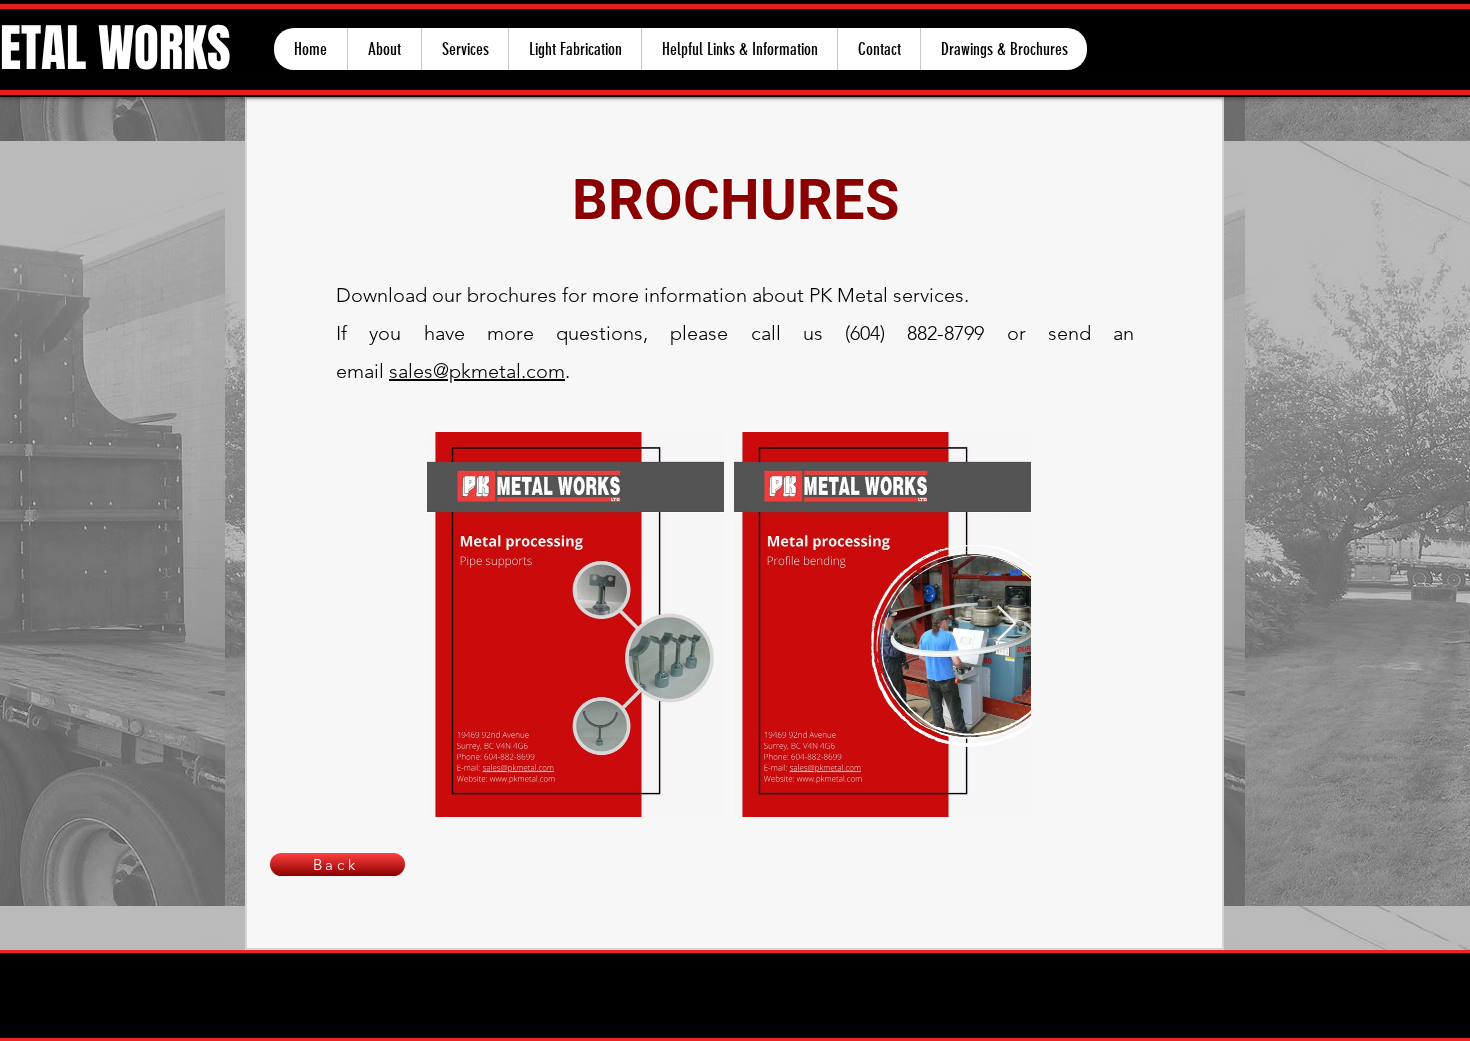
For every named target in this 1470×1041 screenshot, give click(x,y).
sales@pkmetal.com (477, 371)
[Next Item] (1006, 624)
